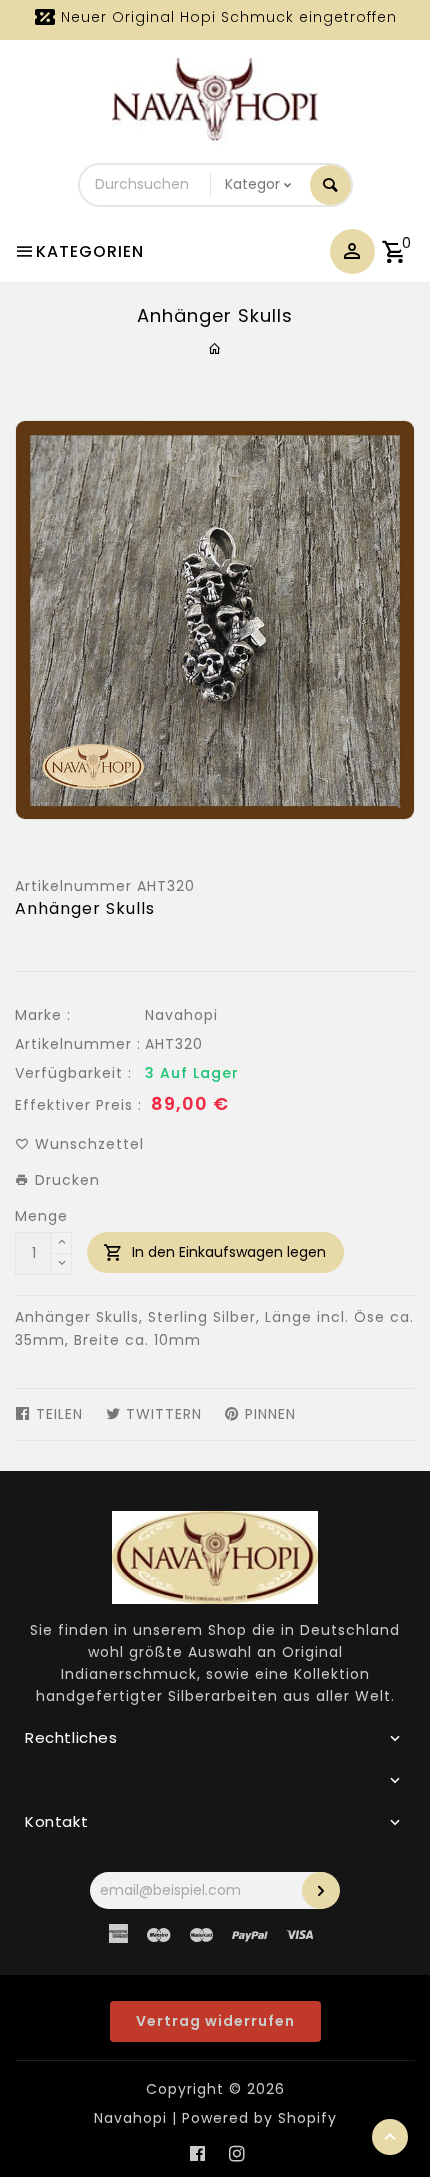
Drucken (65, 1180)
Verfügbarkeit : (73, 1073)
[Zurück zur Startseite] (215, 349)
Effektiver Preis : (78, 1105)
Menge (41, 1216)
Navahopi (181, 1015)
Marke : (43, 1015)
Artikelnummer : (78, 1044)
